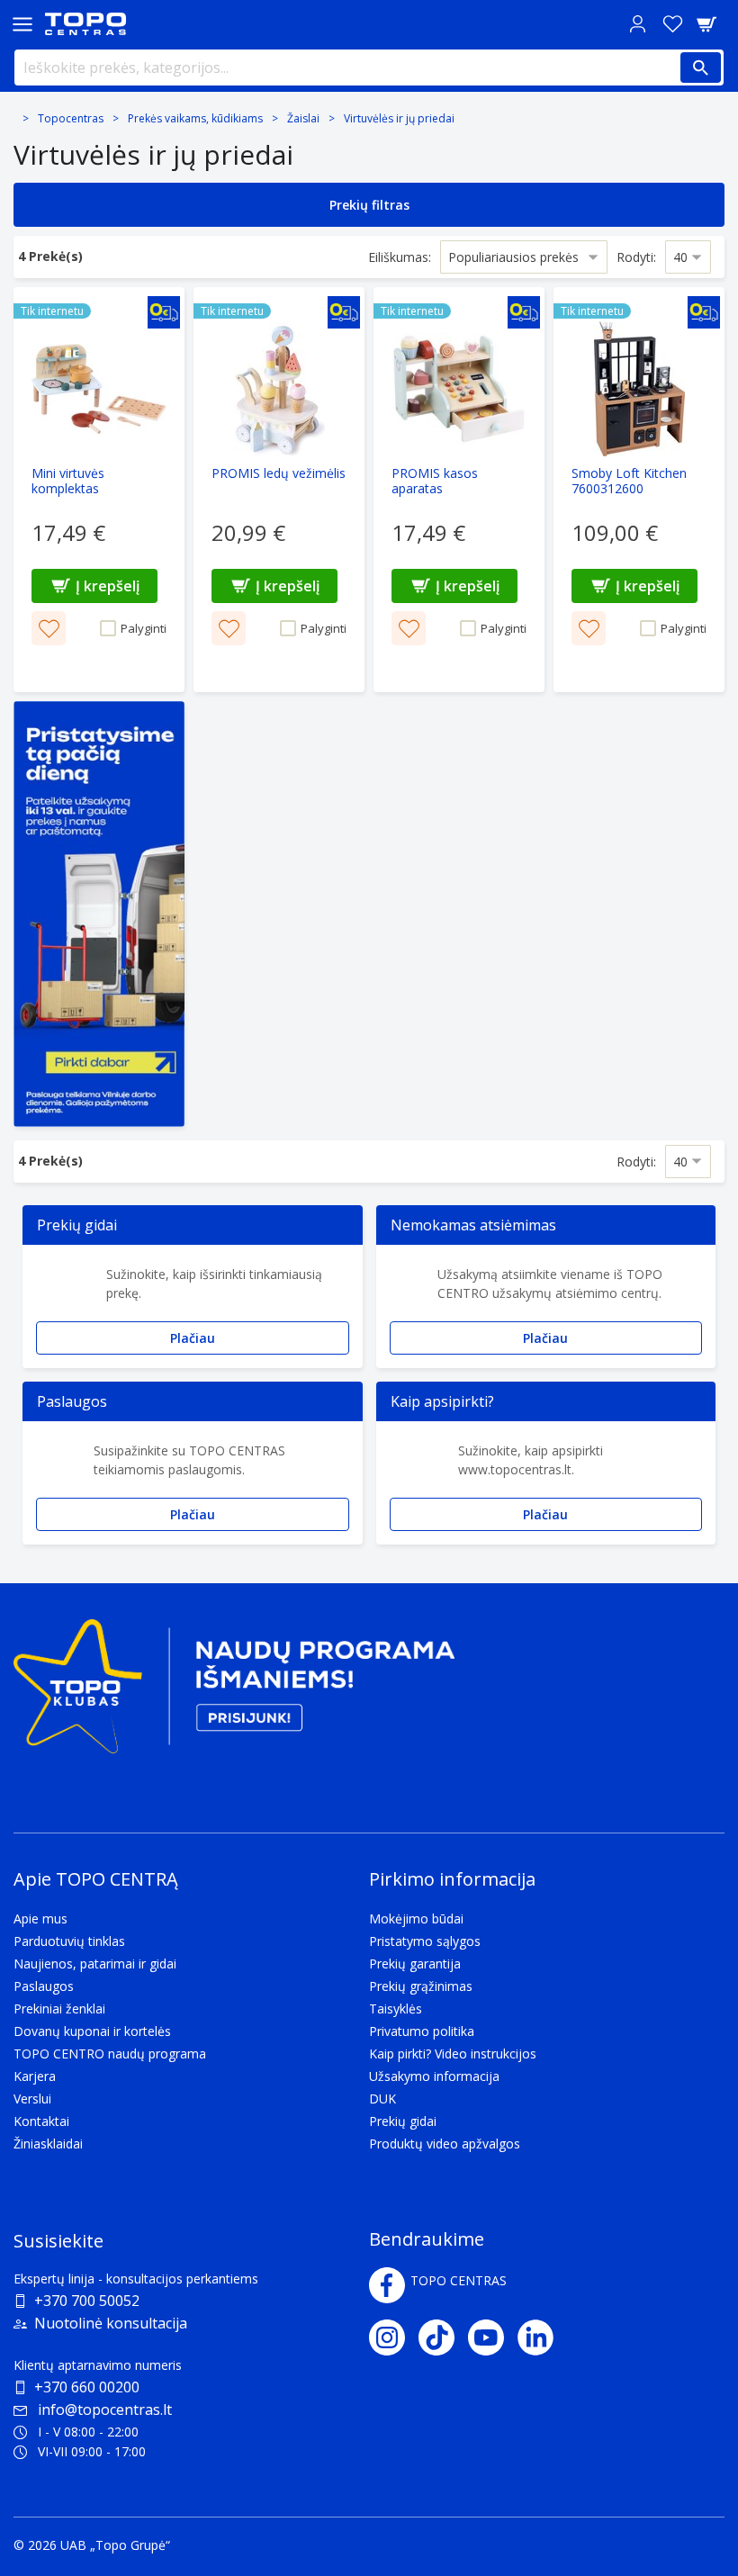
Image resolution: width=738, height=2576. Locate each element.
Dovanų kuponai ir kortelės (92, 2031)
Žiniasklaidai (48, 2144)
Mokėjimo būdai (416, 1918)
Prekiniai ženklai (59, 2009)
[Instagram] (394, 2337)
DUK (382, 2099)
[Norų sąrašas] (672, 24)
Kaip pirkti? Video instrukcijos (453, 2054)
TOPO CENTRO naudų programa (110, 2054)
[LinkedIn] (542, 2337)
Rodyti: (636, 257)
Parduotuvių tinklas (69, 1941)
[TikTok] (443, 2337)
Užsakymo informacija (434, 2076)
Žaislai (303, 118)
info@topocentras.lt (105, 2409)
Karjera (35, 2076)
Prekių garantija (415, 1964)
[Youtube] (493, 2337)
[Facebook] (387, 2285)
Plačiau (193, 1338)
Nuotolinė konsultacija (111, 2323)
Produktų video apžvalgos (445, 2144)
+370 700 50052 (87, 2301)
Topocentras (71, 118)
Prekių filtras (369, 205)
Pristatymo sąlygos (425, 1941)
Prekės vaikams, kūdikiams (195, 118)
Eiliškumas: (400, 257)
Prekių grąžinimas (421, 1986)
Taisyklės (396, 2009)
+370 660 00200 (87, 2387)
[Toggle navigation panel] (22, 24)
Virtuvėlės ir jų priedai (399, 118)
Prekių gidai (403, 2121)
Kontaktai (41, 2121)
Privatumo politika (422, 2031)
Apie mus (40, 1918)
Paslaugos (44, 1986)
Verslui (32, 2099)
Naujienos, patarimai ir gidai (95, 1964)
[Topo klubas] (234, 1693)
